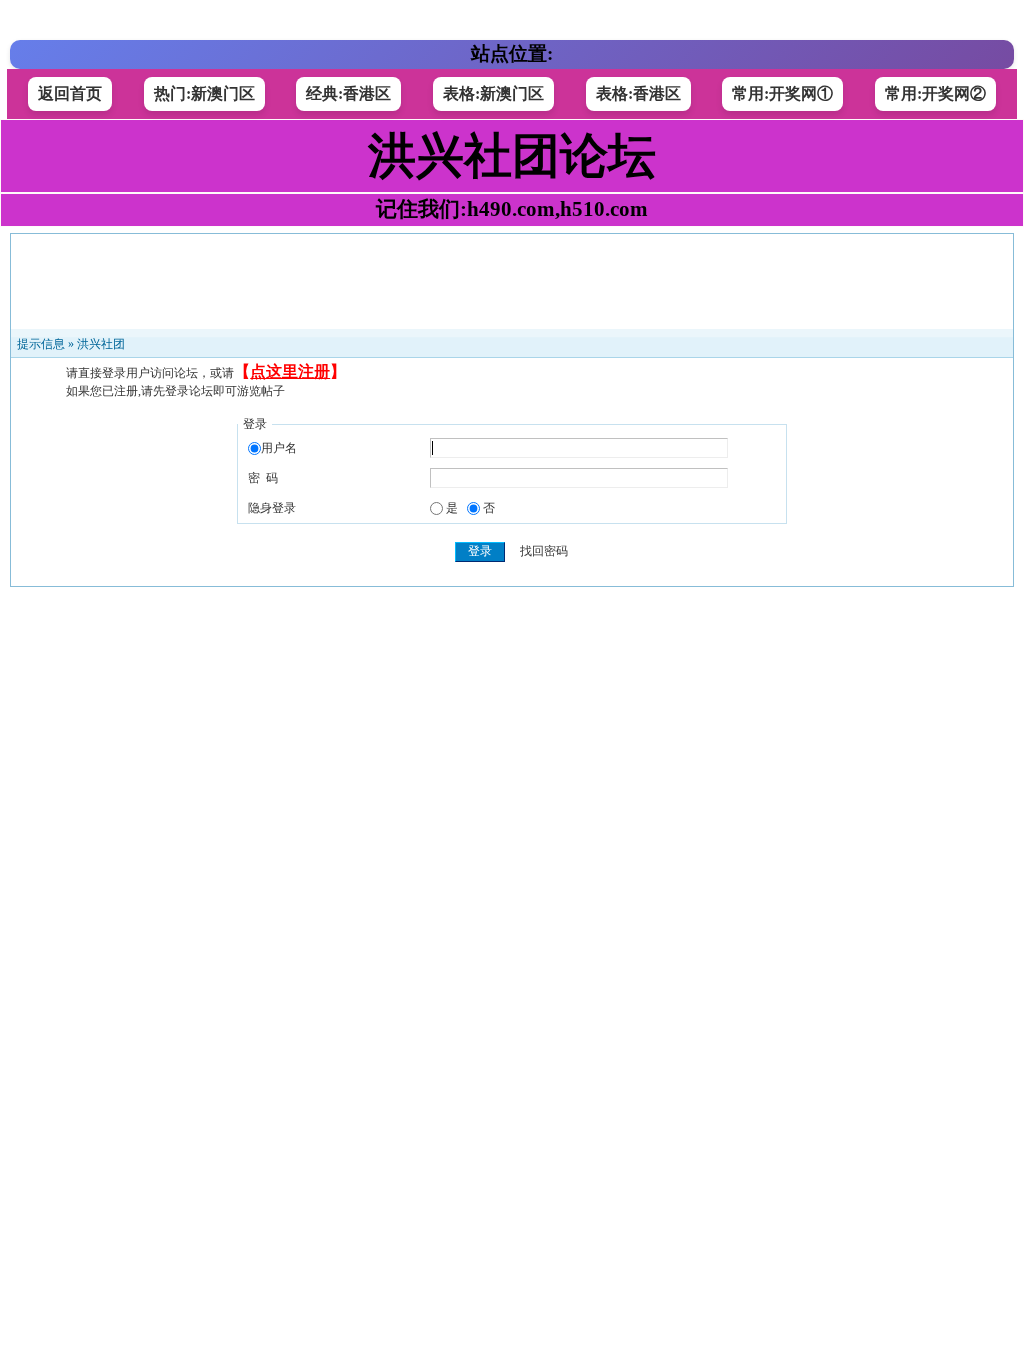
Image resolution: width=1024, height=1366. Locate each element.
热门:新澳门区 (204, 93)
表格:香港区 (638, 93)
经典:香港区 (348, 93)
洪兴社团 (101, 344)
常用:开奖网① (782, 93)
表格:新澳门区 (493, 93)
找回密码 (544, 551)
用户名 (279, 448)
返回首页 (70, 93)
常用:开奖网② (935, 93)
